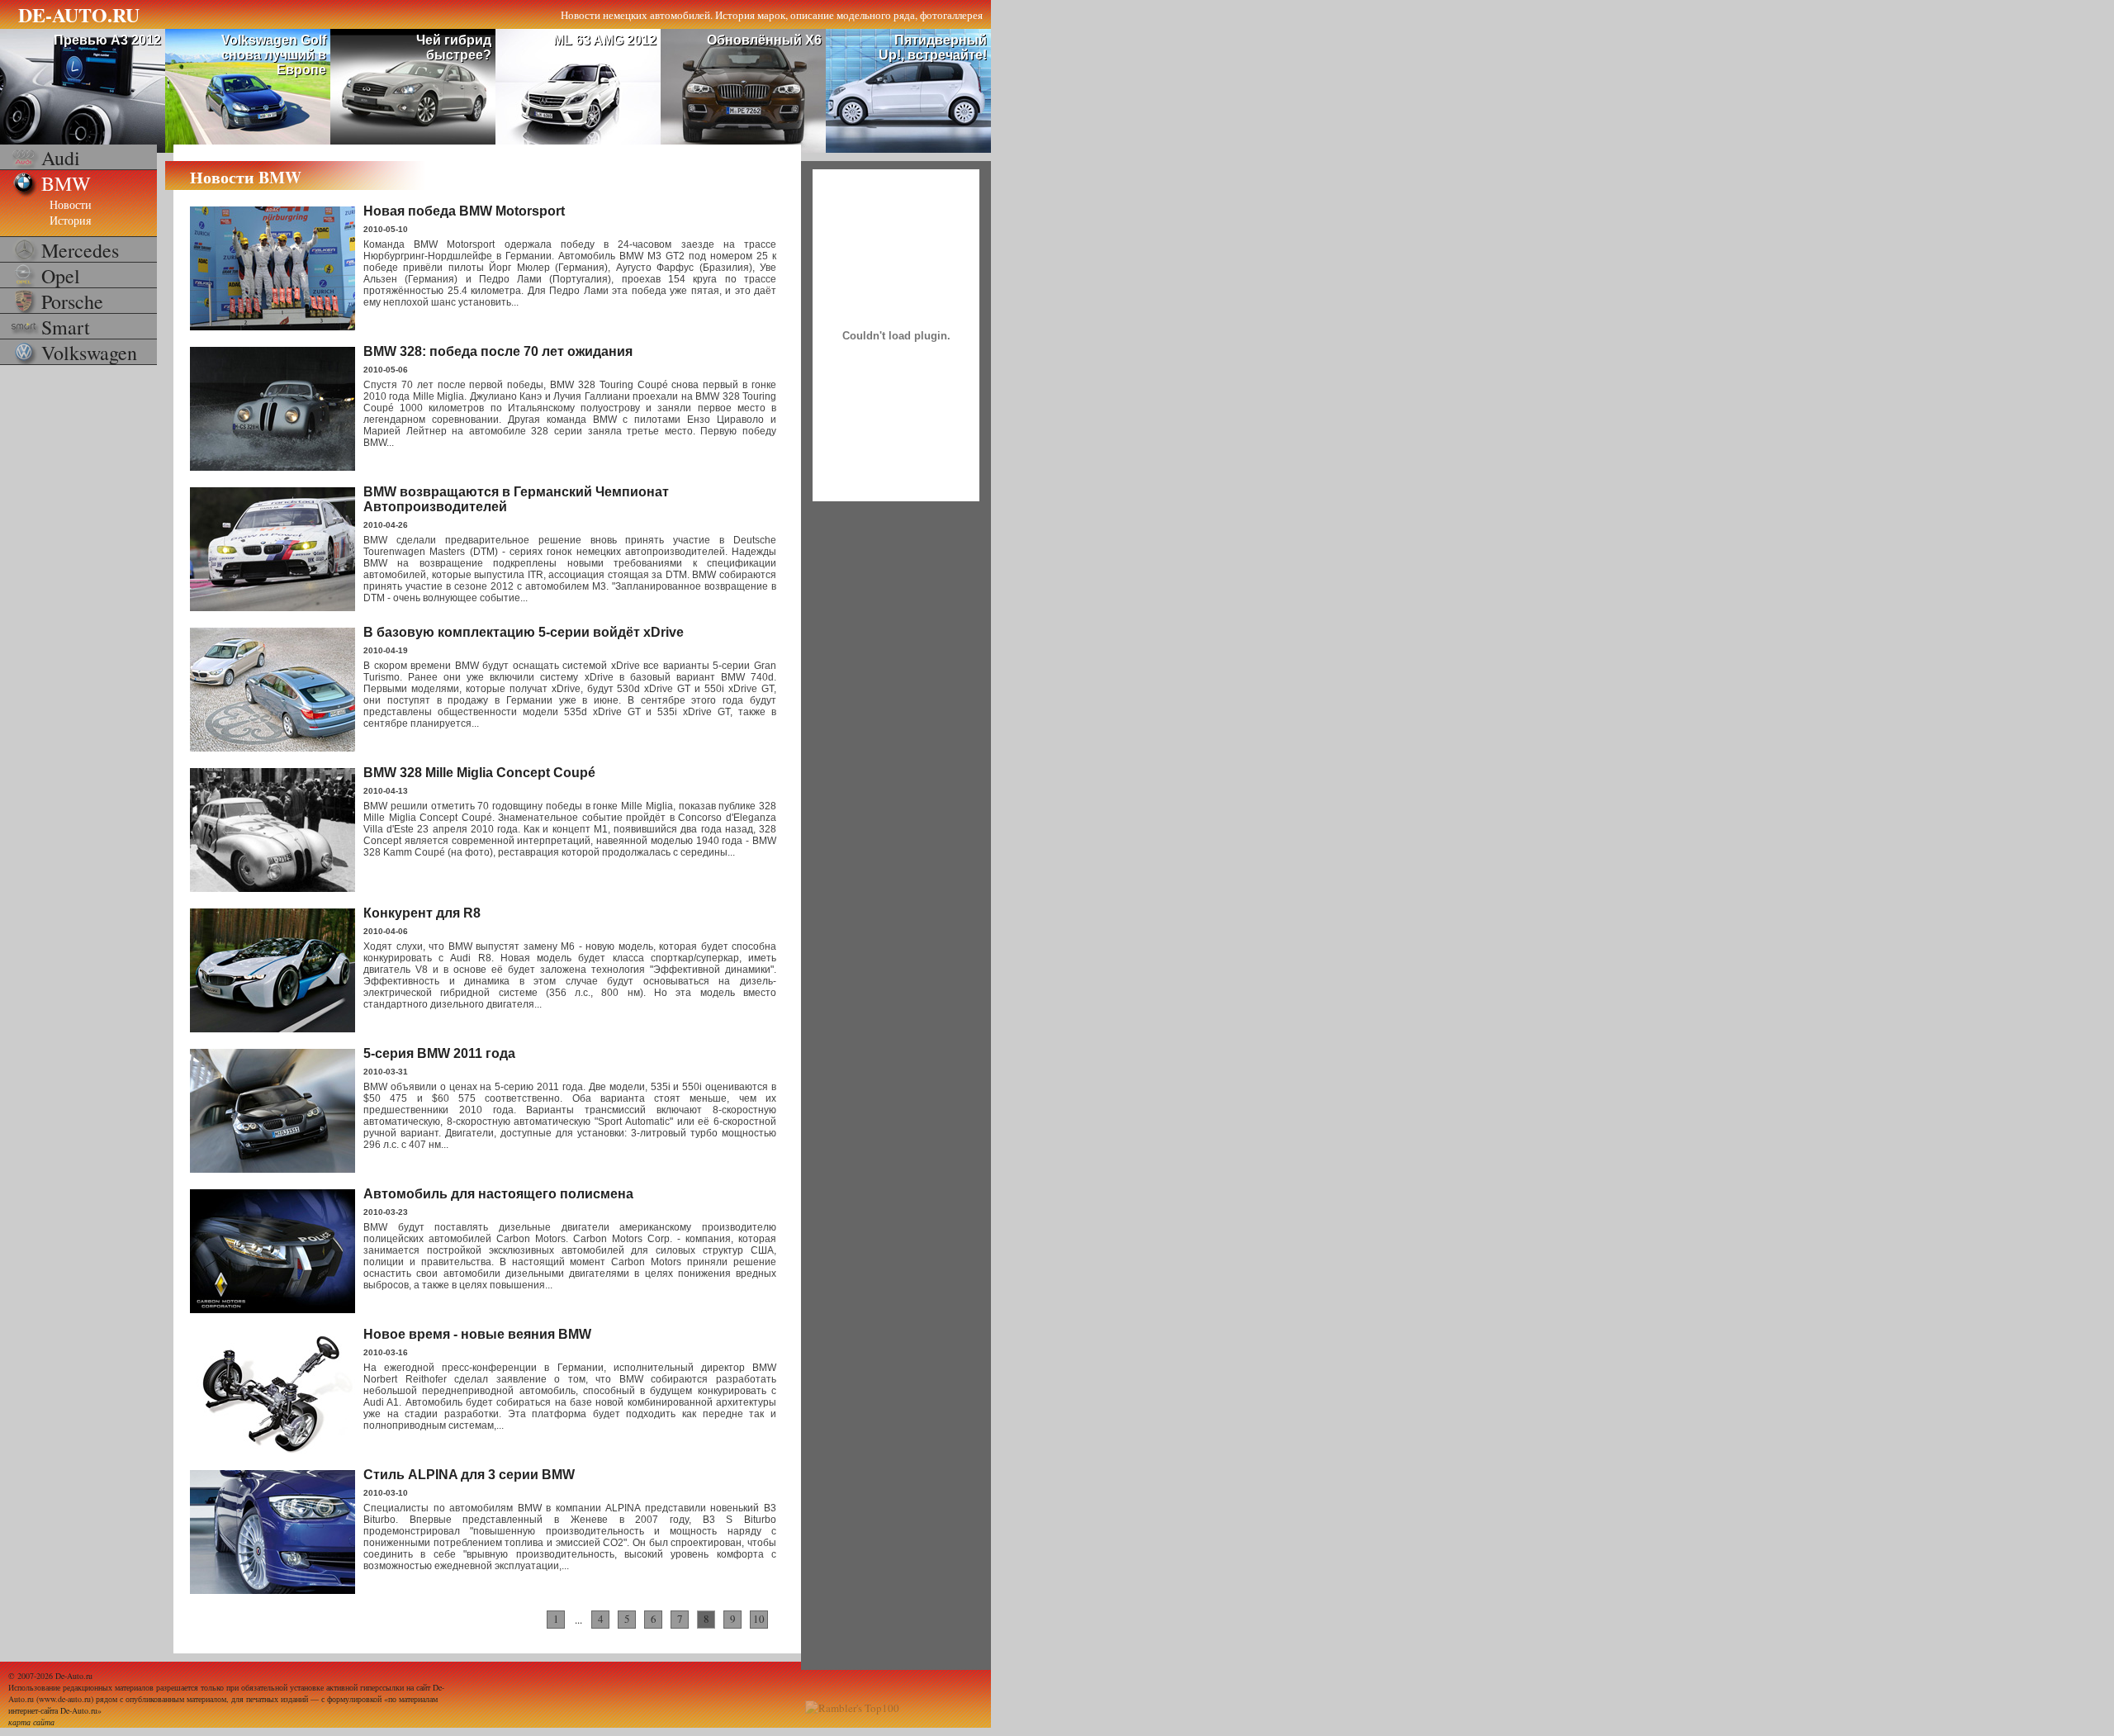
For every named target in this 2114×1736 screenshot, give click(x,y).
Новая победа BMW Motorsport (464, 211)
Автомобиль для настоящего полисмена (498, 1194)
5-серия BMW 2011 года (439, 1053)
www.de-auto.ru (65, 1699)
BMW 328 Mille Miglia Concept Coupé (479, 773)
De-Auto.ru (74, 1676)
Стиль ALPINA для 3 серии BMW (469, 1475)
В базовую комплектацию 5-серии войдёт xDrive (524, 632)
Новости (71, 204)
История (70, 220)
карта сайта (31, 1722)
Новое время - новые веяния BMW (477, 1334)
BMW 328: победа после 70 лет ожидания (498, 351)
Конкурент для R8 (422, 913)
